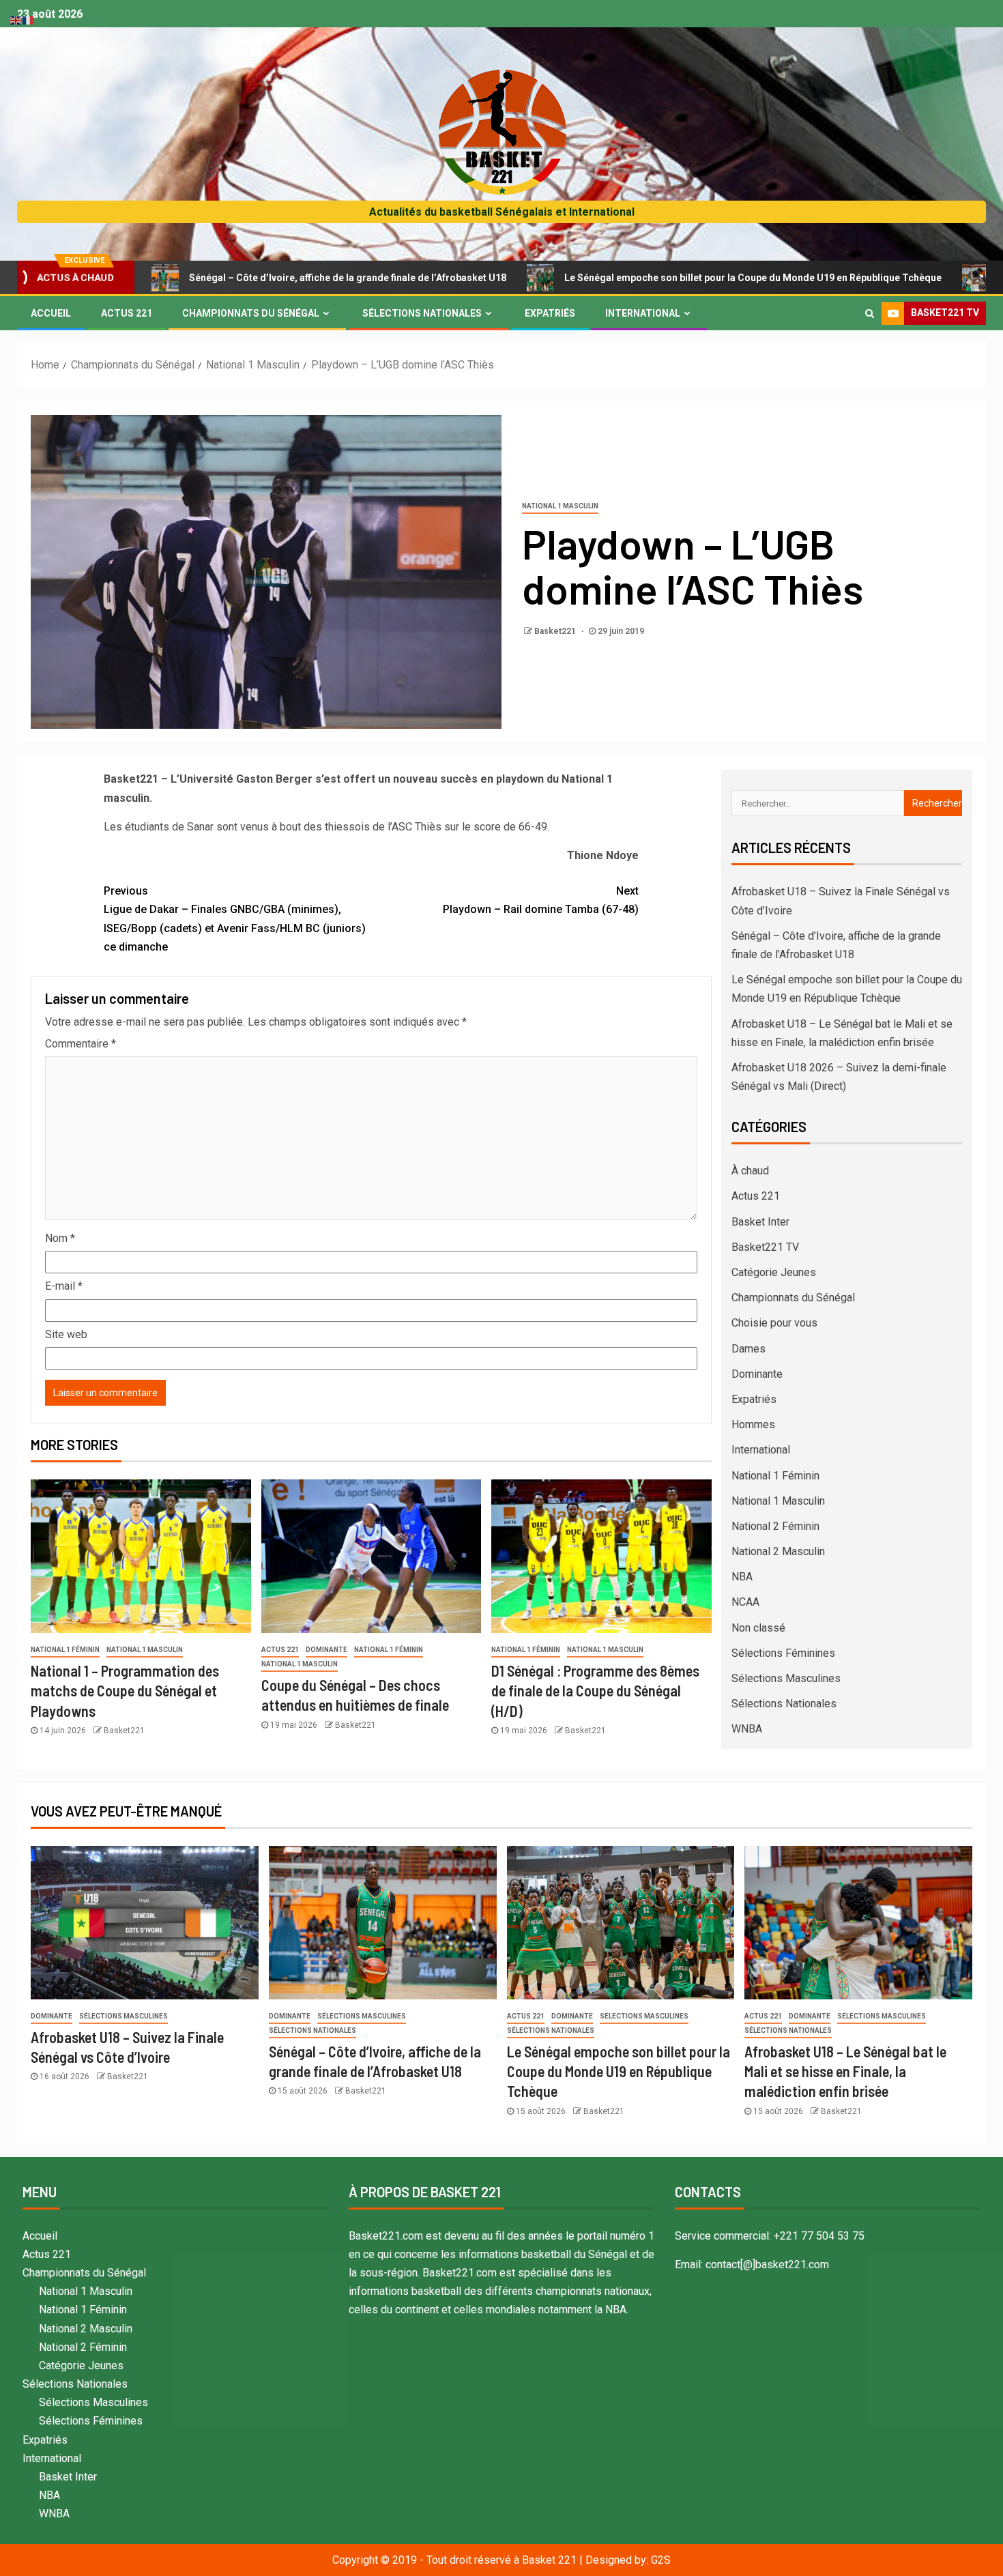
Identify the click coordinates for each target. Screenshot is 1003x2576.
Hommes (753, 1424)
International (643, 313)
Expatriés (550, 313)
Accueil (51, 313)
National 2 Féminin (775, 1526)
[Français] (29, 19)
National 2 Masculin (778, 1551)
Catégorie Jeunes (774, 1272)
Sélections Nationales (422, 313)
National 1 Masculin (560, 506)
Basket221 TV (765, 1247)
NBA (742, 1577)
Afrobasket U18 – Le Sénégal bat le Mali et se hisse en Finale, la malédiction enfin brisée (845, 2071)
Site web (66, 1334)
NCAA (745, 1602)
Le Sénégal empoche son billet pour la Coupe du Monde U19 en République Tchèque (645, 278)
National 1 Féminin (65, 1650)
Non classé (758, 1628)
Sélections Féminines (783, 1653)
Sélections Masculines (786, 1678)
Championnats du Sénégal (251, 313)
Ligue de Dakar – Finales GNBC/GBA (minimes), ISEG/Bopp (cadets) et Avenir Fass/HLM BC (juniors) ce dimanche (235, 919)
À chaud (750, 1171)
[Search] (870, 313)
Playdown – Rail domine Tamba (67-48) (541, 900)
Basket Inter (760, 1222)
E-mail (64, 1286)
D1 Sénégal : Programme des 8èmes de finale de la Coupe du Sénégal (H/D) (595, 1691)
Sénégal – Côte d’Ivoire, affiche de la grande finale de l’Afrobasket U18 (240, 278)
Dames (748, 1349)
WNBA (747, 1729)
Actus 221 (127, 313)
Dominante (326, 1650)
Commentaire (81, 1044)
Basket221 (556, 631)
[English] (16, 19)
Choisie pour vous (774, 1323)
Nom (60, 1238)
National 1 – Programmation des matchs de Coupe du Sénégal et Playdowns (125, 1691)
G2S (661, 2560)
